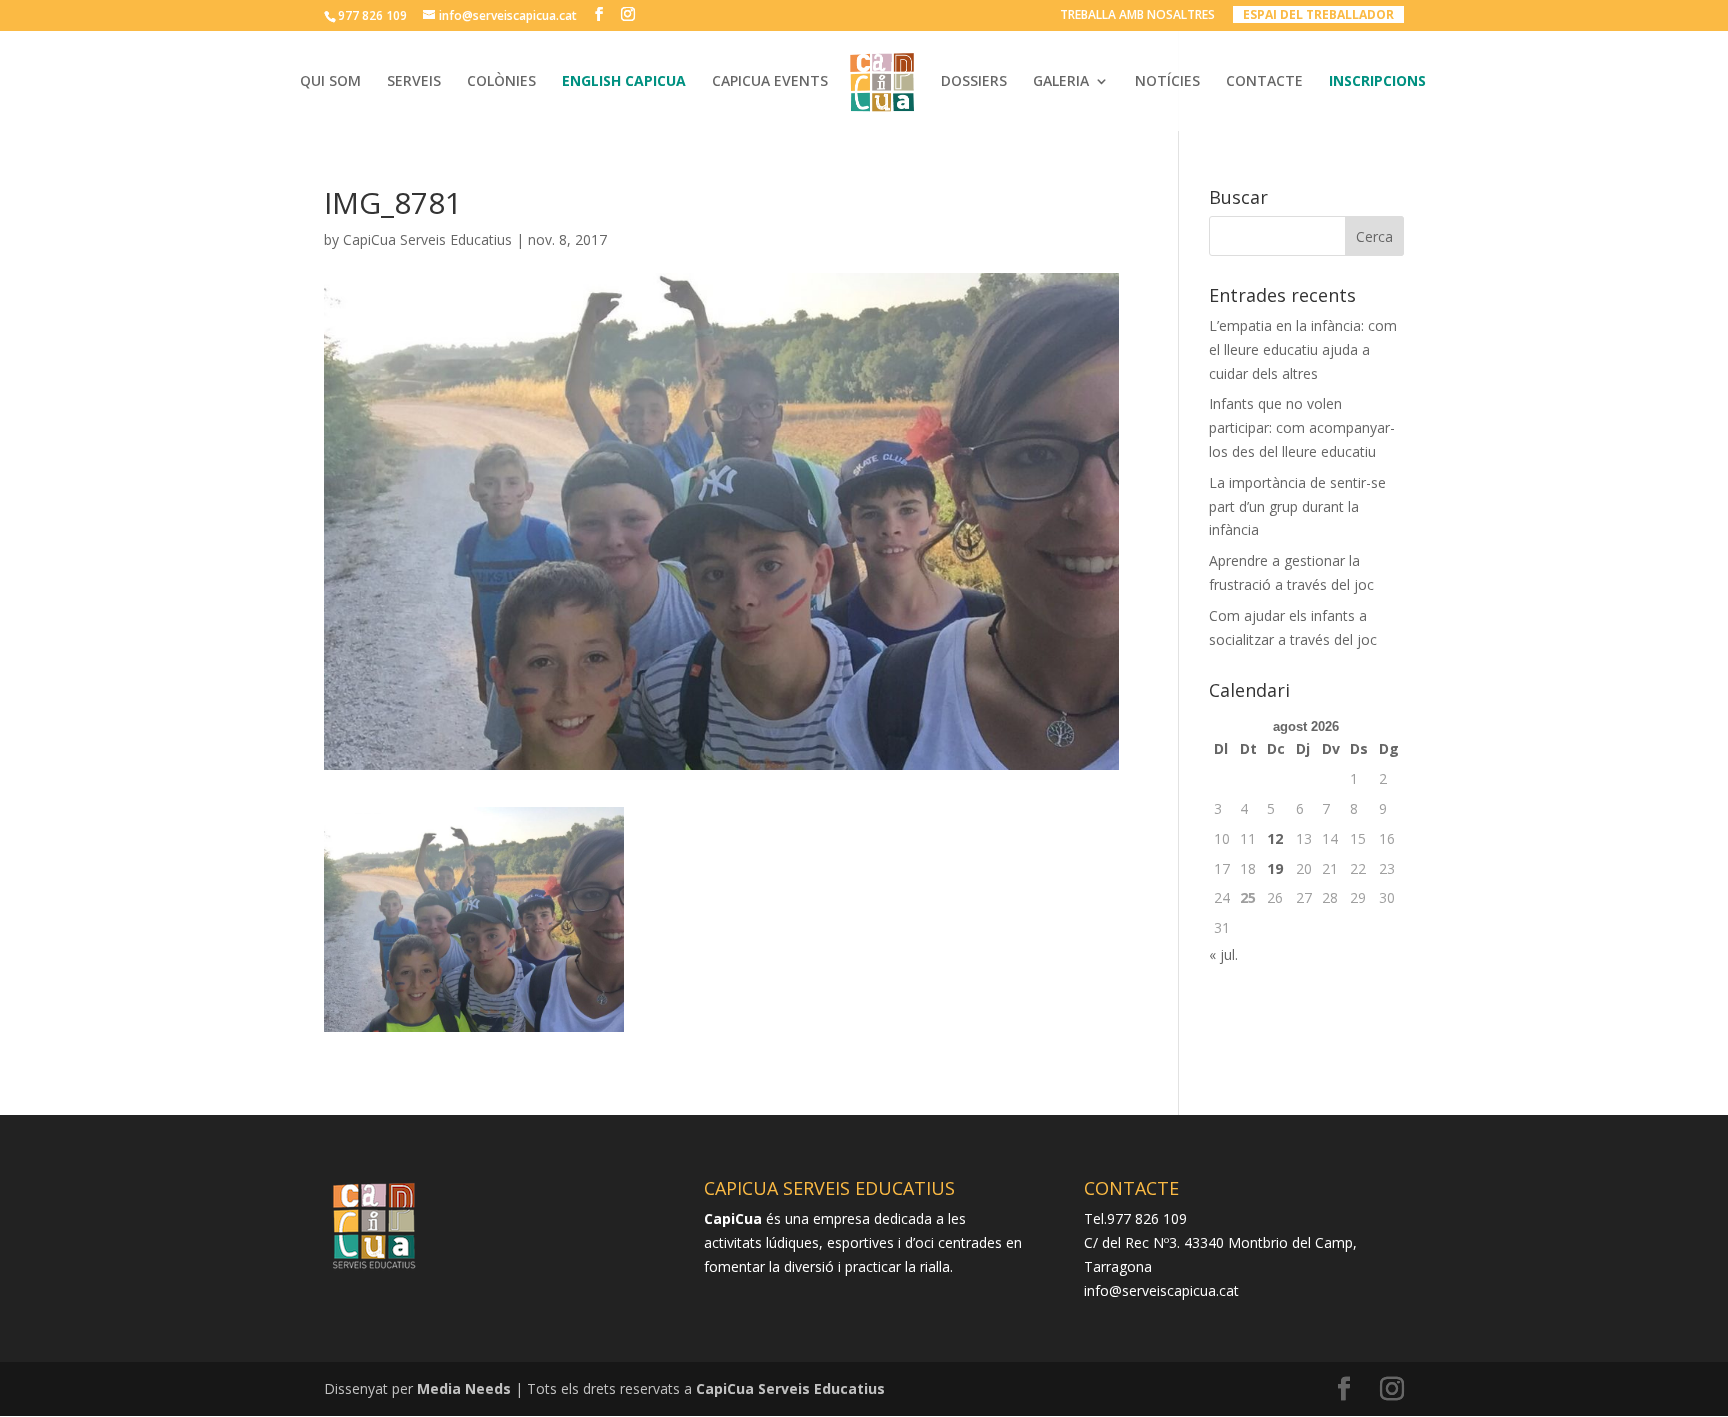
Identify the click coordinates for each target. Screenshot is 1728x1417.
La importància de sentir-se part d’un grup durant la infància (1297, 506)
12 (1275, 838)
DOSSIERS (974, 82)
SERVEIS (414, 82)
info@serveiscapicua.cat (1161, 1290)
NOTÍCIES (1167, 82)
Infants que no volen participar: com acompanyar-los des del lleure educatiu (1302, 427)
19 (1275, 868)
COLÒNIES (501, 82)
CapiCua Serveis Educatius (427, 239)
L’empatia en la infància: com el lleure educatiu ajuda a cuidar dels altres (1303, 349)
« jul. (1223, 954)
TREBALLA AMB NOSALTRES (1137, 16)
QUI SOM (330, 82)
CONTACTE (1264, 82)
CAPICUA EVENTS (770, 82)
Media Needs (464, 1388)
